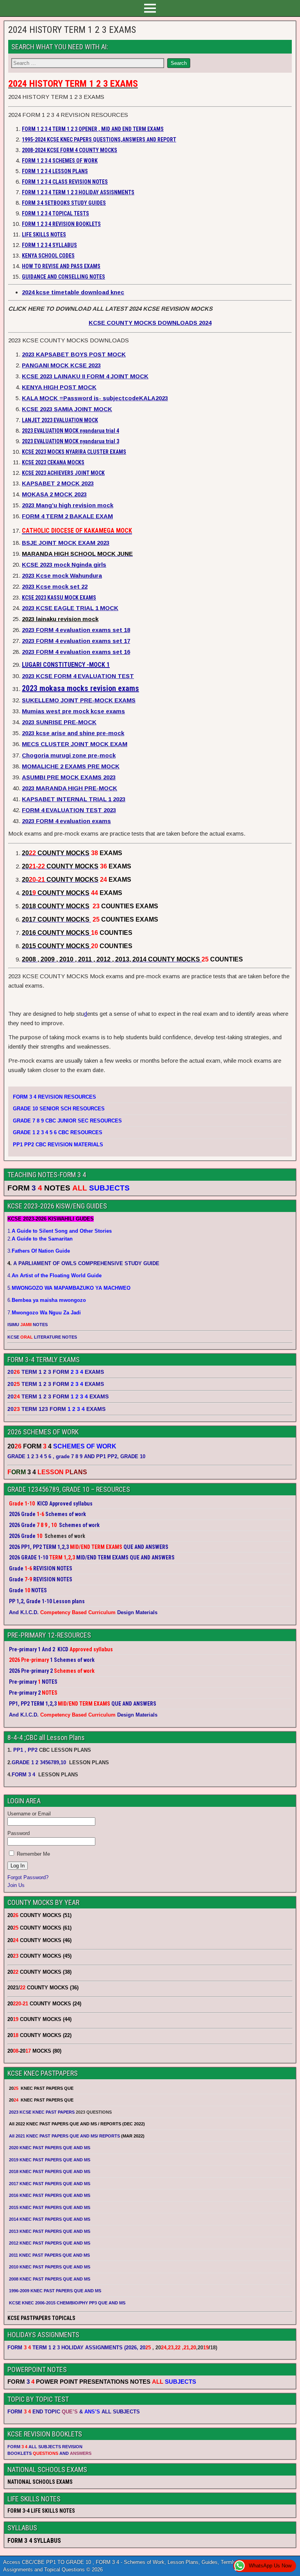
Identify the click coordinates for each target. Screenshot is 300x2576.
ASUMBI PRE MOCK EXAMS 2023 (69, 777)
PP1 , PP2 (25, 1750)
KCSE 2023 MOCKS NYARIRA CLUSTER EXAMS (74, 452)
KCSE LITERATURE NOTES (42, 1337)
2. (40, 1239)
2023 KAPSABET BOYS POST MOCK (74, 354)
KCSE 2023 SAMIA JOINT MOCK (67, 409)
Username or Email (29, 1814)
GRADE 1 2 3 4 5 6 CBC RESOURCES (58, 1132)
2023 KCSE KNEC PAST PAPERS (42, 2112)
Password (19, 1833)
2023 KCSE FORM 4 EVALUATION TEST (78, 676)
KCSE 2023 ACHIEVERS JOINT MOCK (63, 473)
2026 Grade (22, 1536)
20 (145, 2348)
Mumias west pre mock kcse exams (73, 711)
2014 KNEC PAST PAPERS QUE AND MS (50, 2219)
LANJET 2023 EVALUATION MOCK (60, 420)
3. (39, 1251)
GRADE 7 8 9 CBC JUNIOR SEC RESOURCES (67, 1121)
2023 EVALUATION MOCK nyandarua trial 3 (71, 441)
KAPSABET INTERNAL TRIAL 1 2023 (74, 799)
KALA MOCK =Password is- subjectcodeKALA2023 (95, 398)
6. (47, 1300)
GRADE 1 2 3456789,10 (39, 1762)
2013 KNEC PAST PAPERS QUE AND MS (50, 2231)
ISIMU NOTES (28, 1325)
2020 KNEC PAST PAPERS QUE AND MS (50, 2148)
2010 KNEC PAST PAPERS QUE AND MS (50, 2267)
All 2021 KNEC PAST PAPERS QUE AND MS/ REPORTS (65, 2136)
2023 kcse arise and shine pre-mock (73, 733)
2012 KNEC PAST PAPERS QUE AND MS (50, 2243)
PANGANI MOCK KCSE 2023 (61, 365)
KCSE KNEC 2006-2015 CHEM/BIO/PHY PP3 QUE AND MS (67, 2303)
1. (60, 1231)
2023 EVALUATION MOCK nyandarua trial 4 (71, 431)
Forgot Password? (28, 1877)
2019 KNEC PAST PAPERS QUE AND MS (50, 2160)
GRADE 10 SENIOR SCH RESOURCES (59, 1109)
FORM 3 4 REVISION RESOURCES (54, 1097)
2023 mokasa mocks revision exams (80, 688)
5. (69, 1288)
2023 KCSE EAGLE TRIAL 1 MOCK (70, 608)
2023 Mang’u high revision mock (68, 505)
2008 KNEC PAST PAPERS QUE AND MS (50, 2279)
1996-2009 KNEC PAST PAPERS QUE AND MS (55, 2291)
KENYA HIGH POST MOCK (59, 387)
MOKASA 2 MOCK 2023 (54, 494)
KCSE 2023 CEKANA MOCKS (53, 462)
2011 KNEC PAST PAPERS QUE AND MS (49, 2255)
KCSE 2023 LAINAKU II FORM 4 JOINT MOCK (85, 376)
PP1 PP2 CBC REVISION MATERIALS (58, 1145)
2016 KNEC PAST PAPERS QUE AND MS (50, 2195)
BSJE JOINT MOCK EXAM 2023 (66, 543)
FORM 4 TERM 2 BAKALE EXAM (67, 516)
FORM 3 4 (24, 1775)
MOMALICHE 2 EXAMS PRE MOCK (71, 766)
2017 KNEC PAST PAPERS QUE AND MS (50, 2184)
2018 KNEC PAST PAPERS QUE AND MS (50, 2171)
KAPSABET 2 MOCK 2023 (58, 483)
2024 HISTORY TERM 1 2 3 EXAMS (72, 30)
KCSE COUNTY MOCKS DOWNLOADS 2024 (150, 323)
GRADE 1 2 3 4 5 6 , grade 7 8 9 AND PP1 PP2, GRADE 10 (76, 1456)
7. (44, 1313)
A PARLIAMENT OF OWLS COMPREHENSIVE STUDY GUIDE (86, 1263)
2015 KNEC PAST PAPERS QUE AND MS (50, 2207)
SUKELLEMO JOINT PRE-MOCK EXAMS (79, 700)
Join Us (16, 1885)
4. (54, 1275)
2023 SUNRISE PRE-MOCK (59, 722)
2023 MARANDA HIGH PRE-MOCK (70, 788)
